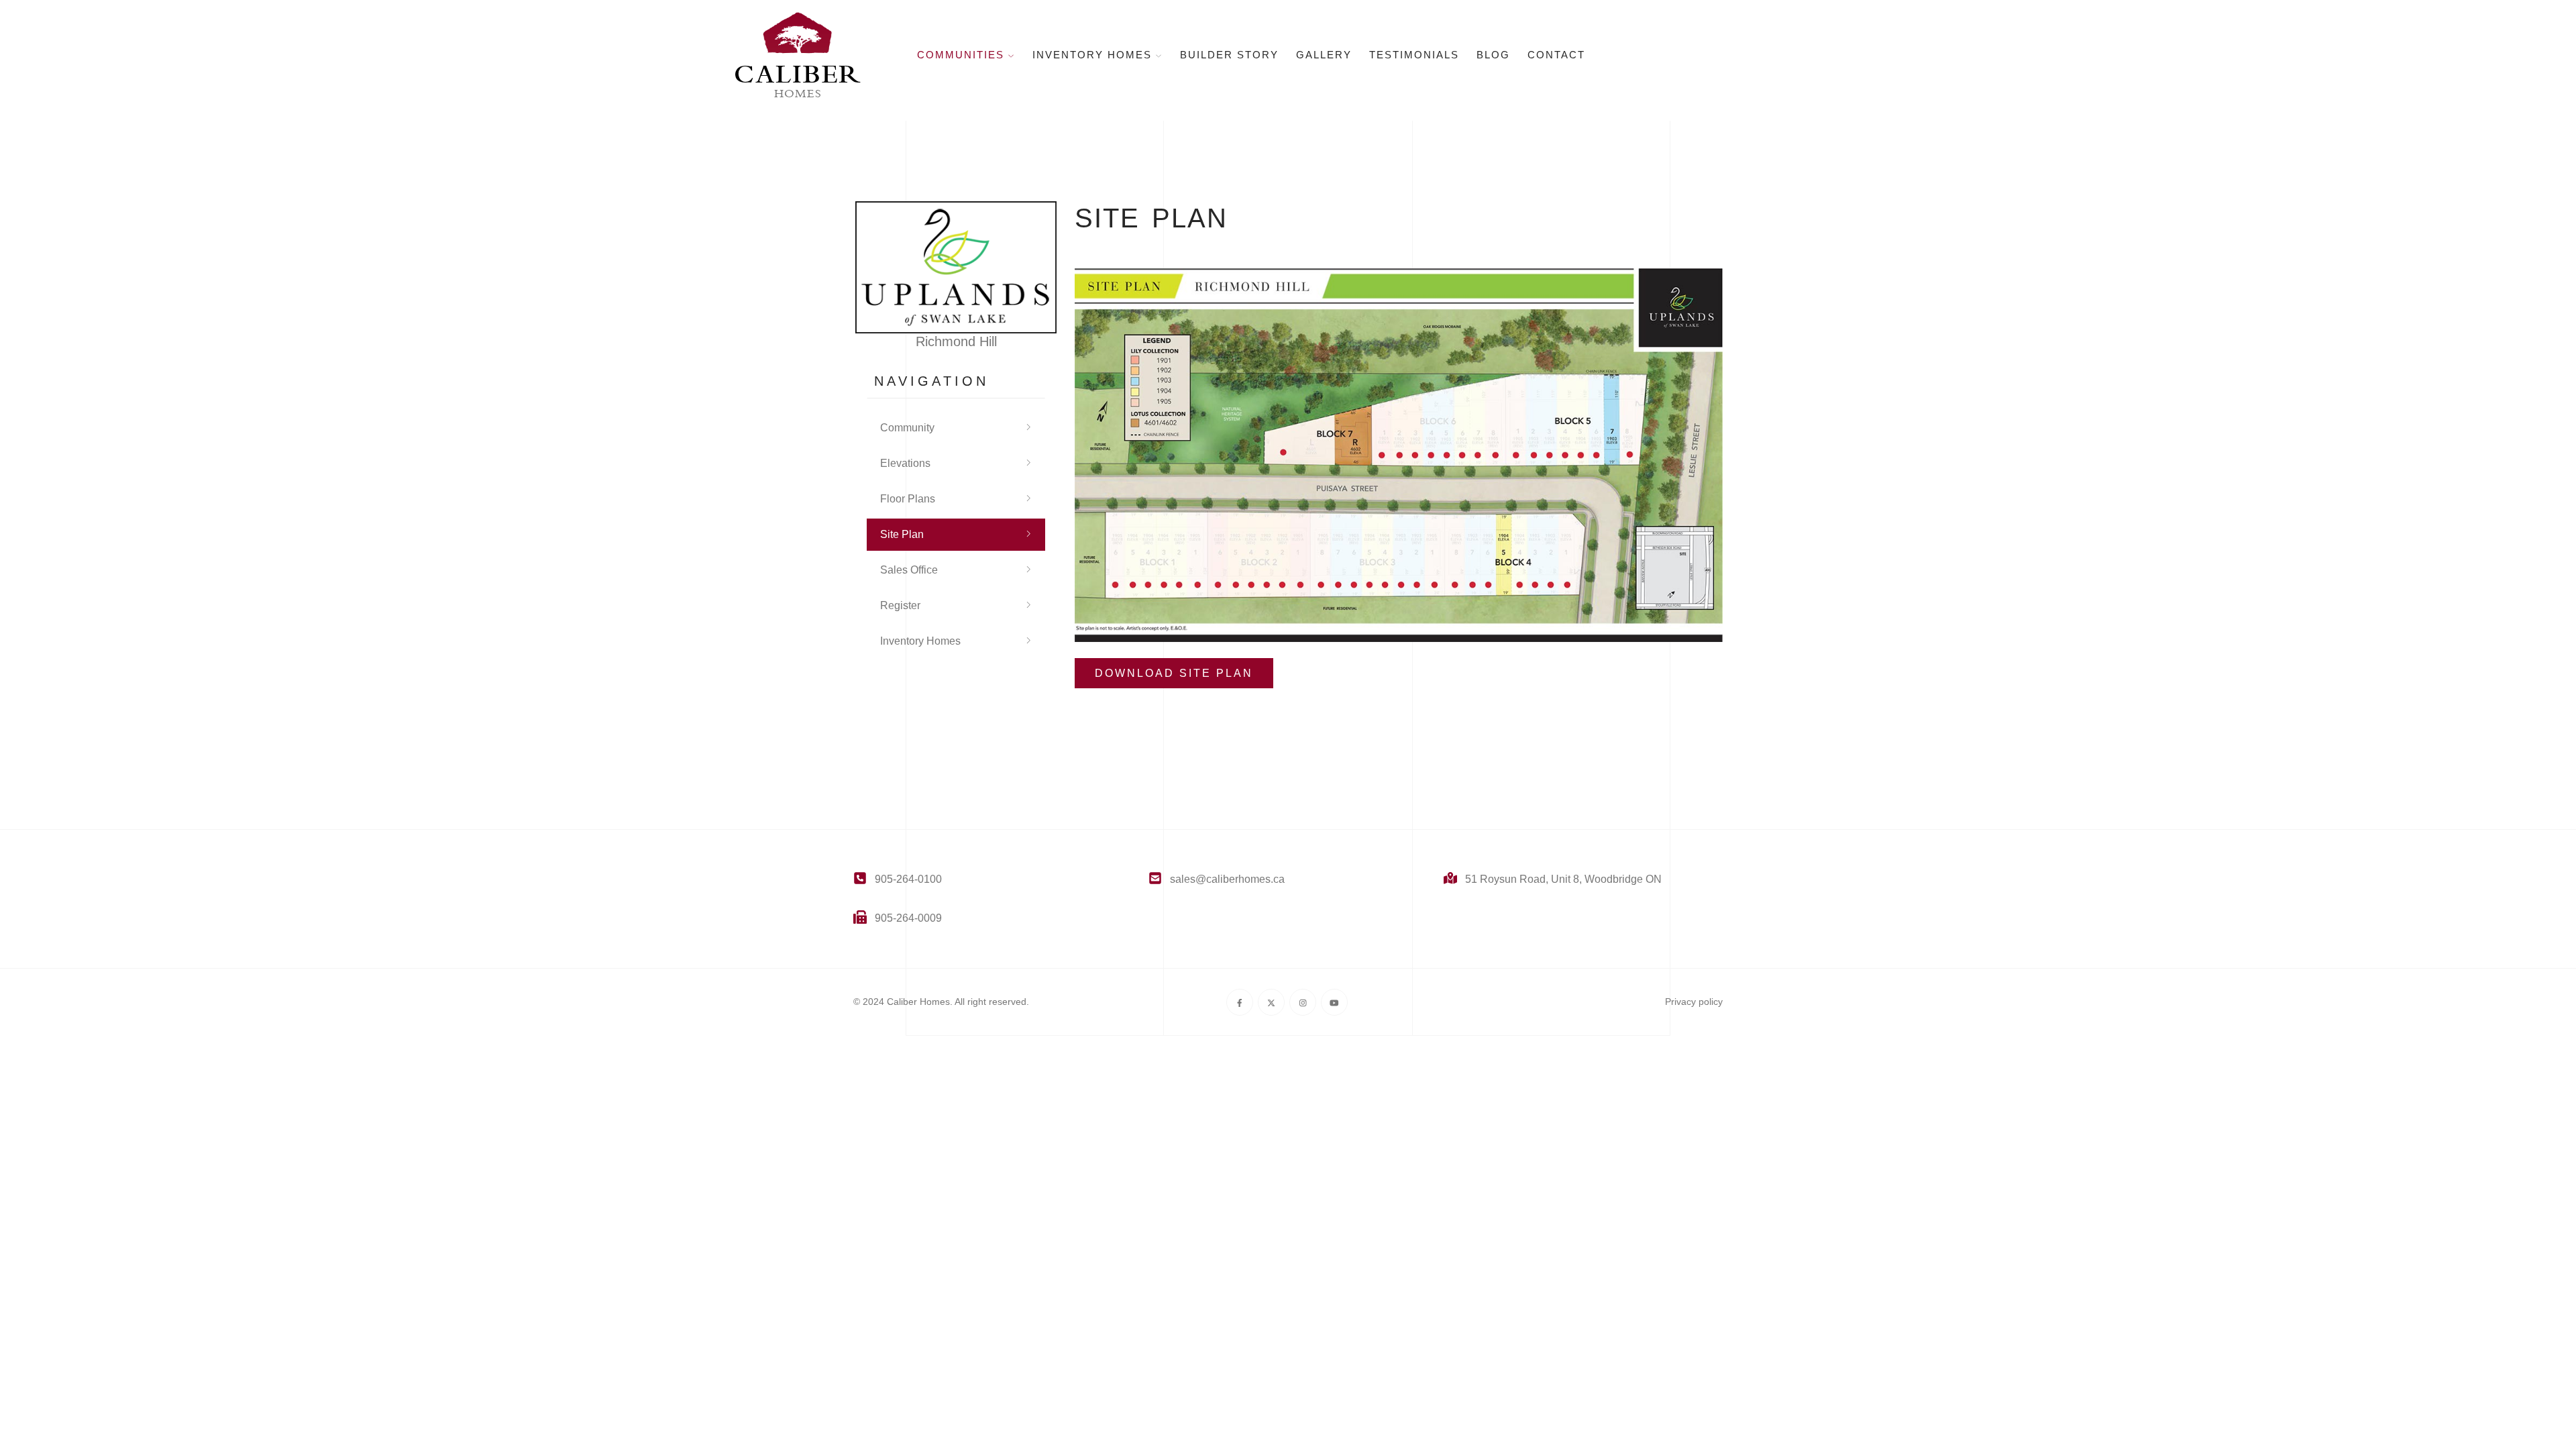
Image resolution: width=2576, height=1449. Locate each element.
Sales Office (909, 570)
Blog (1493, 55)
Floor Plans (908, 499)
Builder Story (1229, 55)
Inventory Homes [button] (1094, 55)
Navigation (931, 381)
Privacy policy (1694, 1002)
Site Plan (902, 534)
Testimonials (1414, 55)
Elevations (905, 463)
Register (900, 605)
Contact (1556, 55)
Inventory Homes (920, 641)
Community (907, 428)
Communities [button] (963, 55)
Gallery (1324, 55)
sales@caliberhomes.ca (1227, 879)
